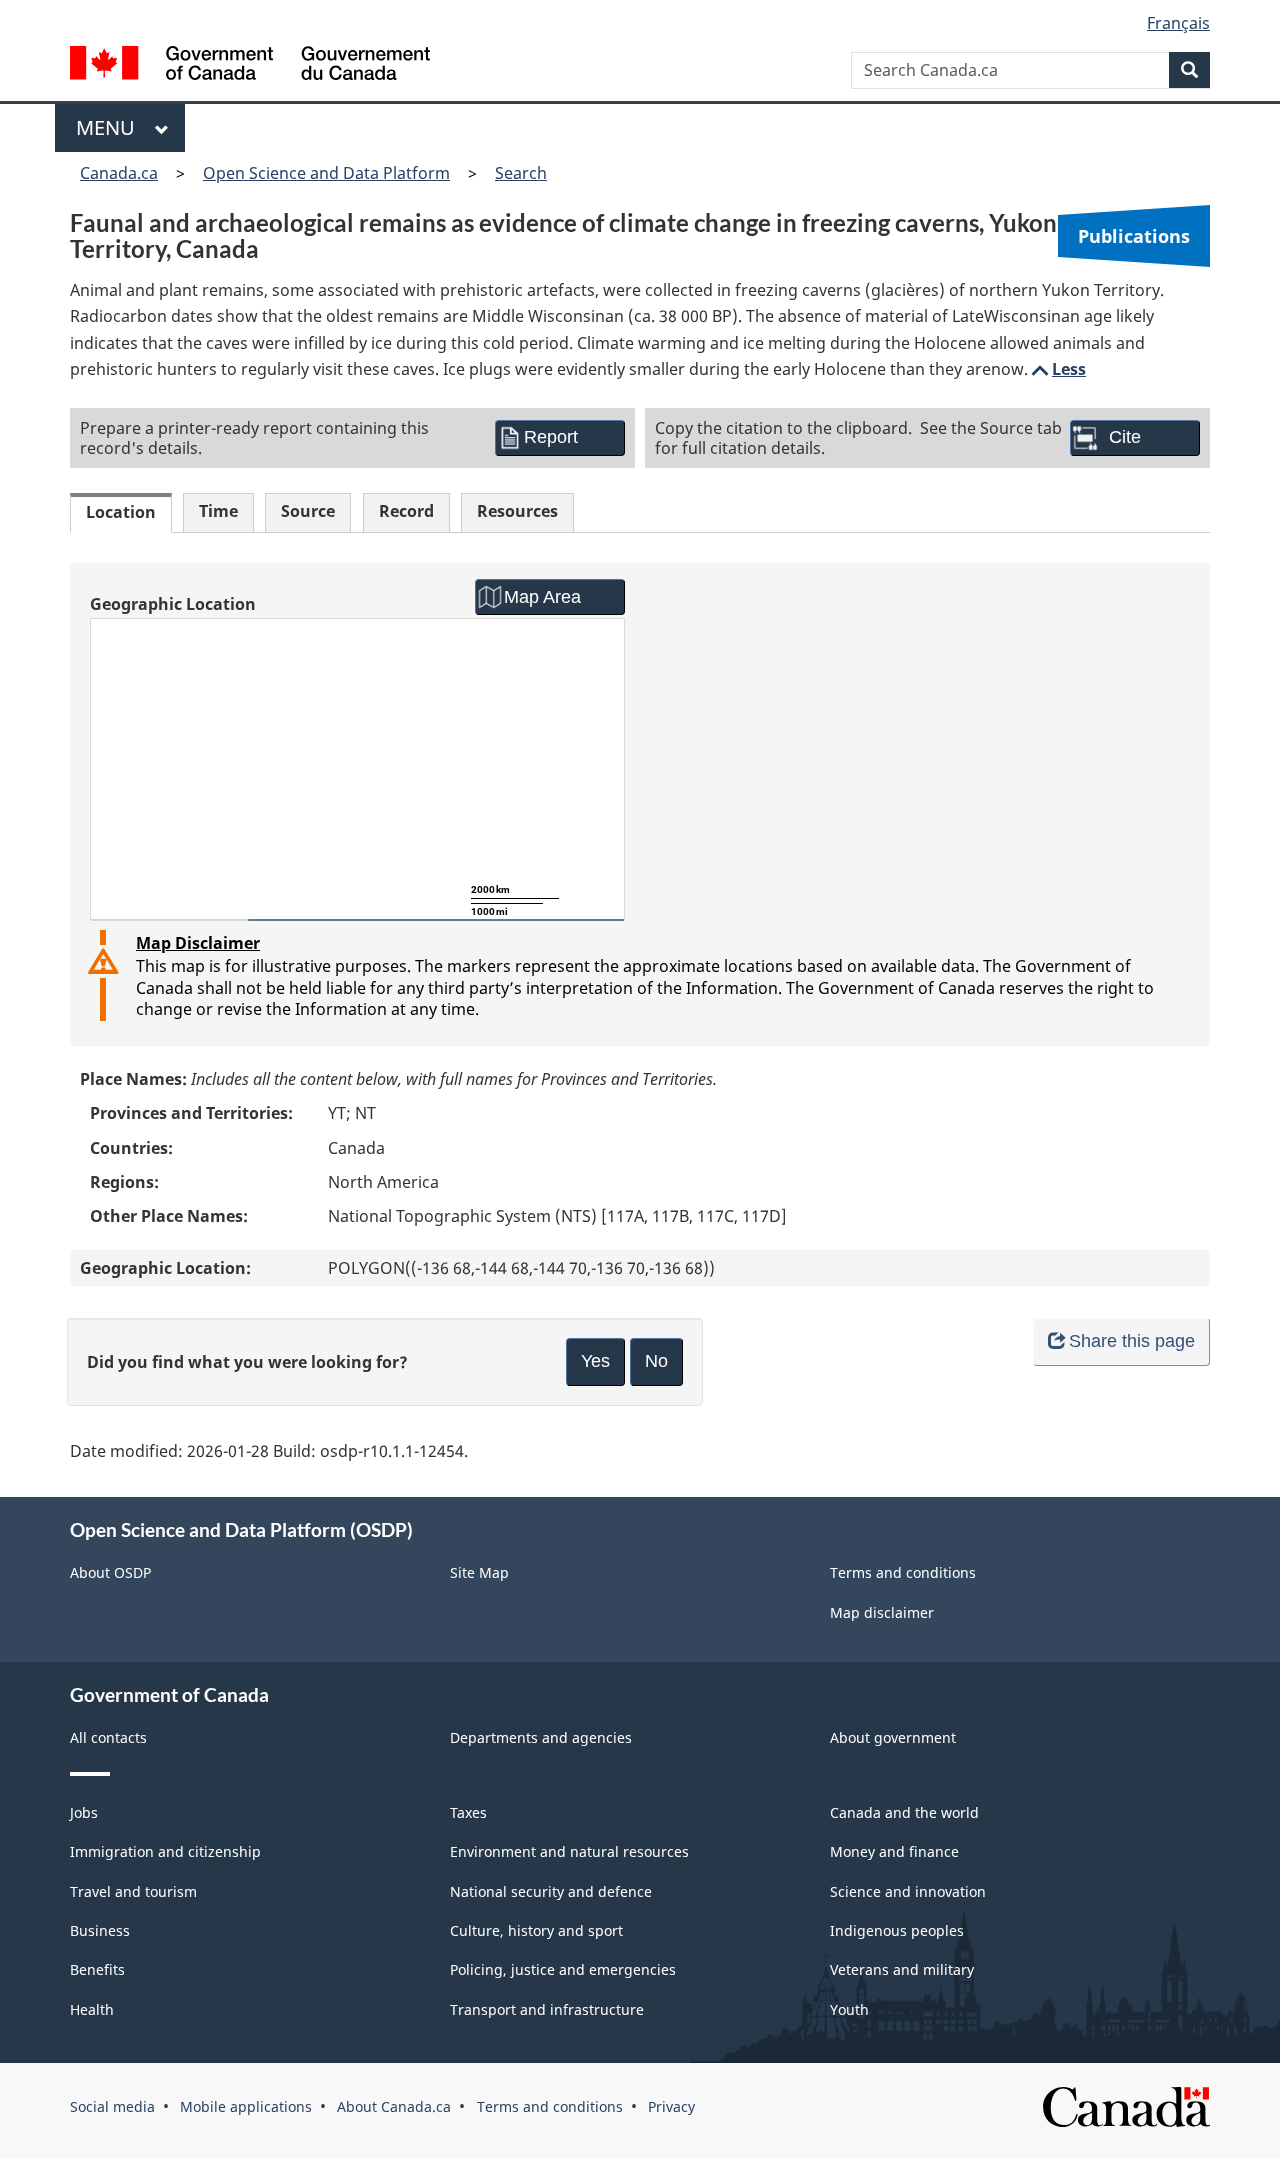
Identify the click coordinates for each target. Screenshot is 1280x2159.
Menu (110, 127)
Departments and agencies (541, 1737)
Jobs (84, 1812)
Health (92, 2009)
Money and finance (894, 1851)
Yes (595, 1361)
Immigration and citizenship (165, 1851)
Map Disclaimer (198, 943)
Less (1057, 369)
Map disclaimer (882, 1612)
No (656, 1361)
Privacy (671, 2106)
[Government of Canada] (250, 65)
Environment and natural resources (569, 1851)
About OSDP (110, 1572)
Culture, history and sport (536, 1930)
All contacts (108, 1737)
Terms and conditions (903, 1572)
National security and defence (551, 1891)
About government (893, 1737)
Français (1178, 23)
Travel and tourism (133, 1891)
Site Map (479, 1572)
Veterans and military (902, 1969)
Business (100, 1930)
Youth (849, 2009)
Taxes (468, 1812)
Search (521, 173)
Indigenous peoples (897, 1930)
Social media (112, 2106)
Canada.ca (119, 173)
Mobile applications (246, 2106)
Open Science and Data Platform (326, 173)
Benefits (97, 1969)
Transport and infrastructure (547, 2009)
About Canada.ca (394, 2106)
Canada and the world (904, 1812)
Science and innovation (908, 1891)
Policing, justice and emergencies (563, 1969)
